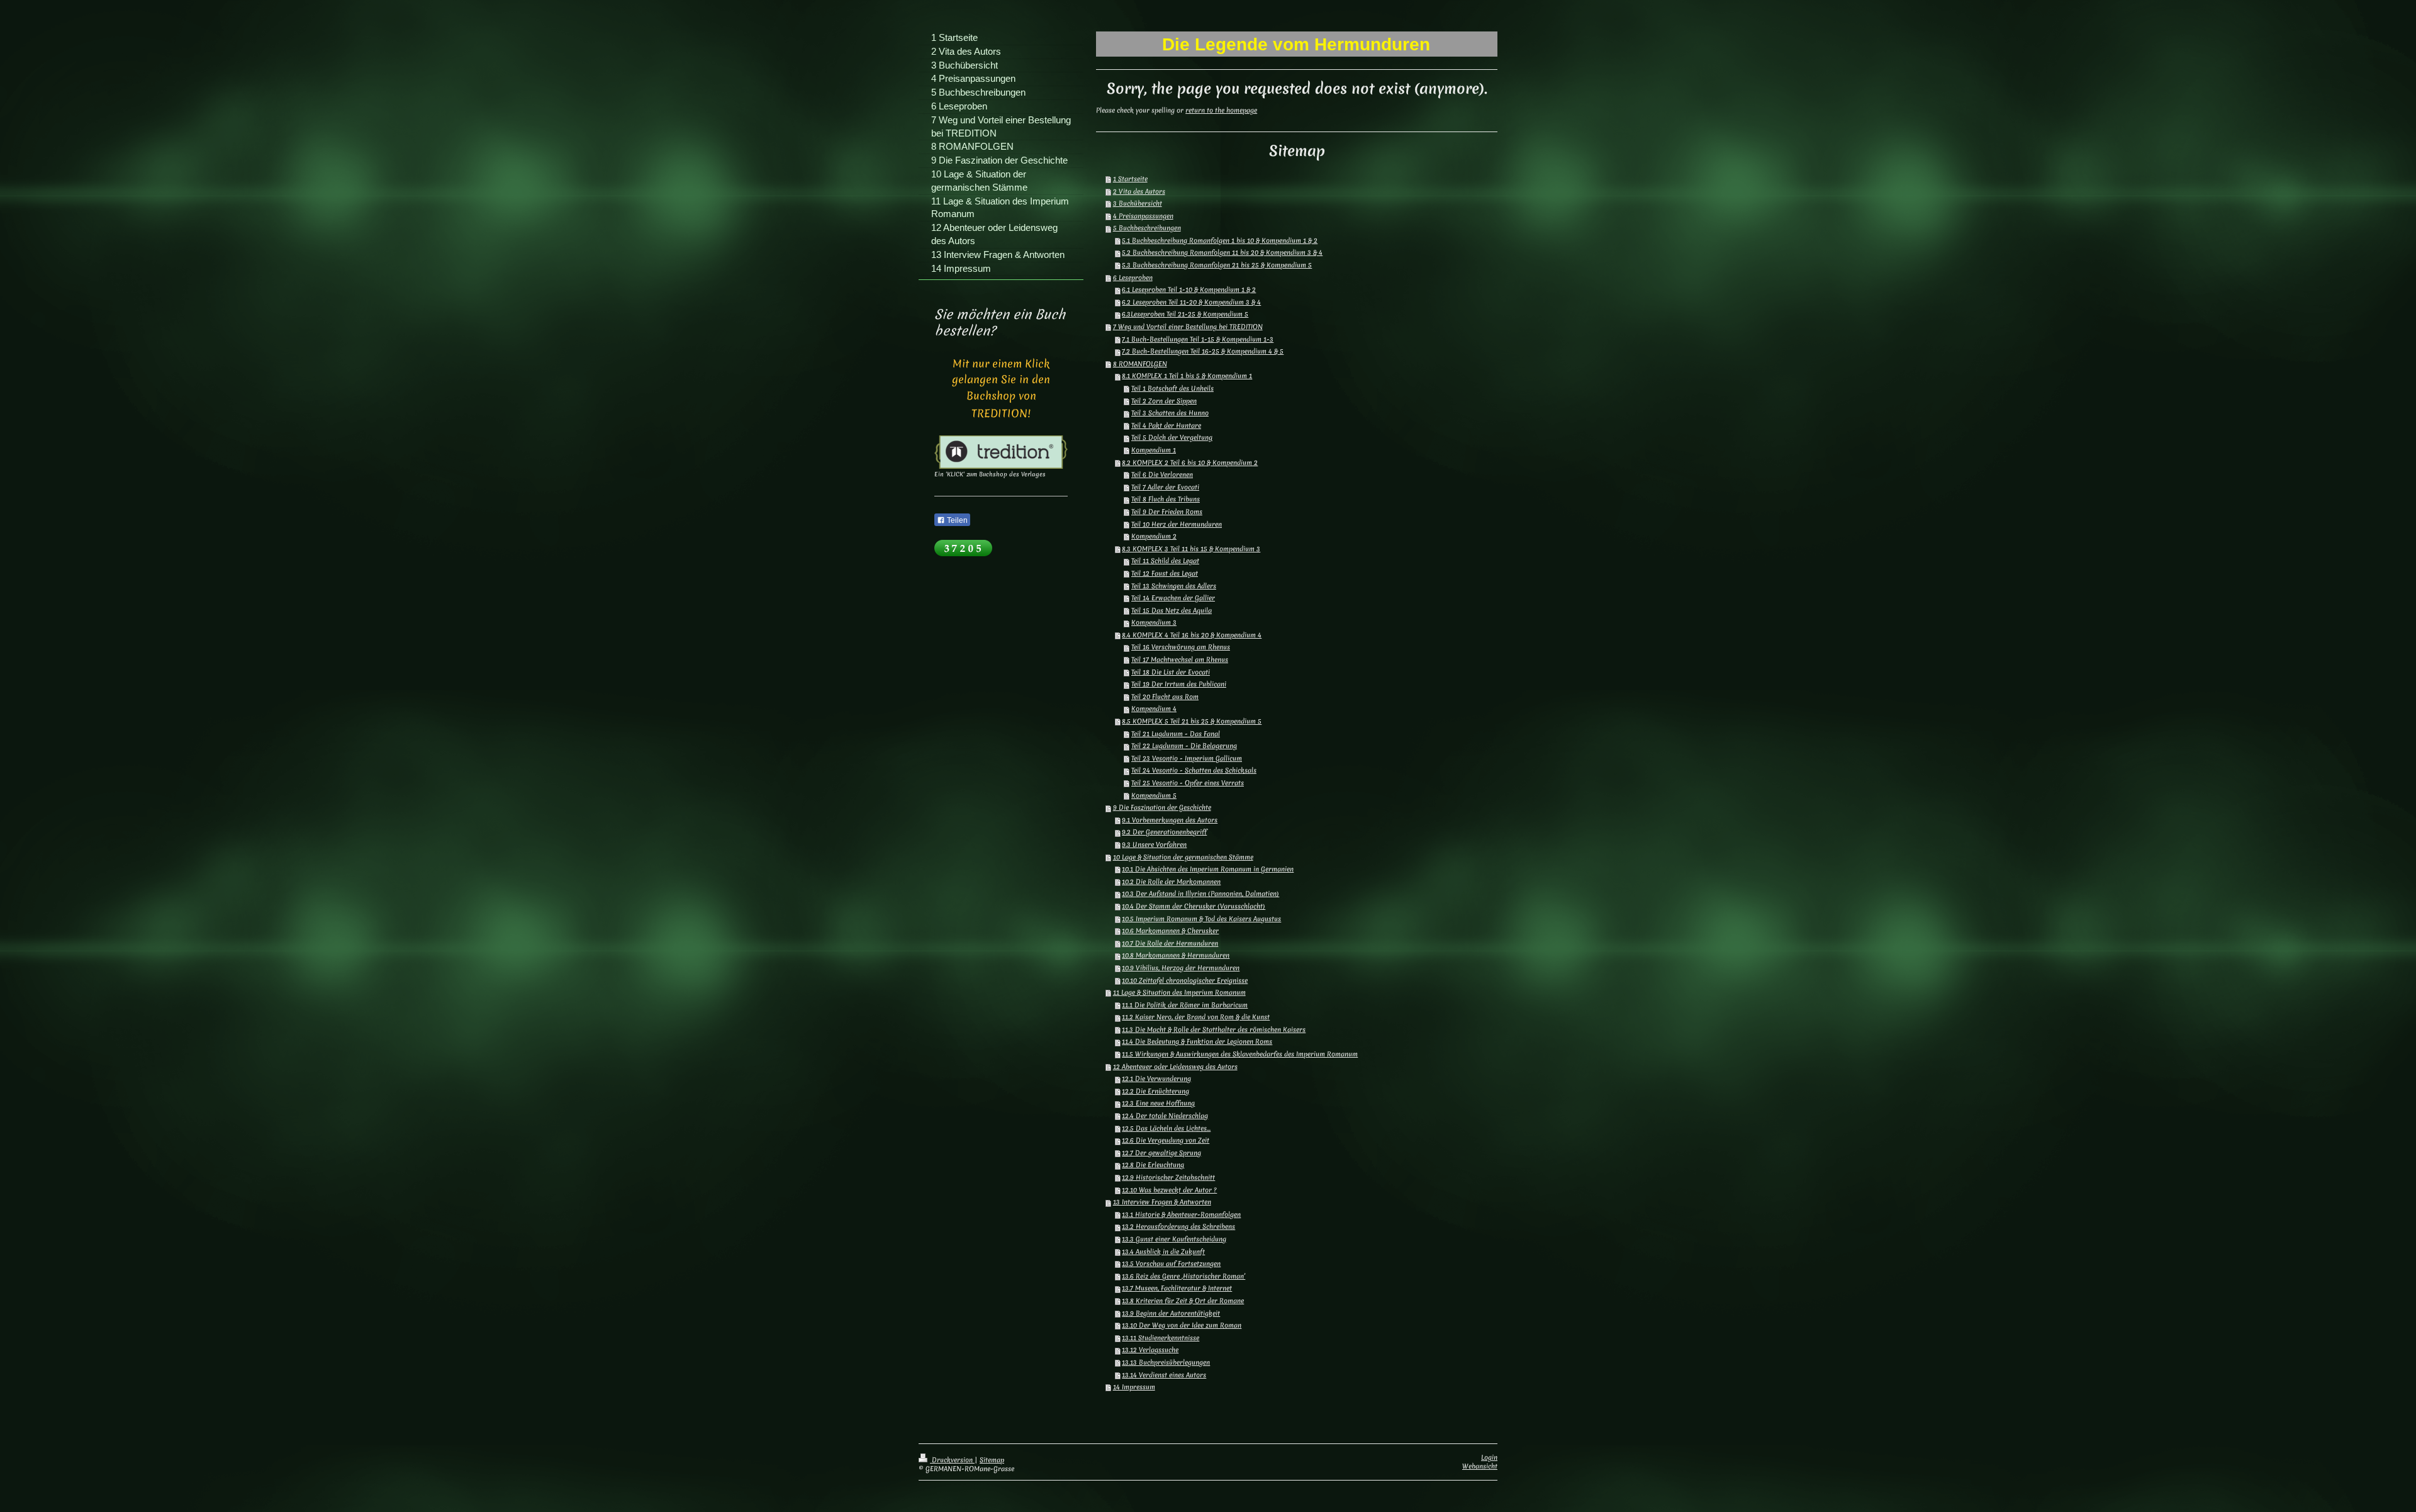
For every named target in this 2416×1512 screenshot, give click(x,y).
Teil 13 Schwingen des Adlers (1174, 586)
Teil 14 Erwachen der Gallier (1173, 598)
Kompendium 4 (1154, 708)
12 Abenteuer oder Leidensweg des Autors (1175, 1067)
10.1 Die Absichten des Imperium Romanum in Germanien (1208, 869)
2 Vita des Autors (1139, 191)
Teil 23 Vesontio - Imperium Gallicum (1187, 758)
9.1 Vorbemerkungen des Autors (1170, 820)
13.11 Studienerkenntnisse (1160, 1338)
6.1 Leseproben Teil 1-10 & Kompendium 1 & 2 (1189, 289)
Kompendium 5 (1154, 795)
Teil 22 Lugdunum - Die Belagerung (1184, 746)
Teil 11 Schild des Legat (1165, 561)
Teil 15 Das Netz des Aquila (1172, 610)
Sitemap (992, 1460)
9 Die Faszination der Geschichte (1162, 807)
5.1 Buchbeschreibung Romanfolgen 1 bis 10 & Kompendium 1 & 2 (1220, 240)
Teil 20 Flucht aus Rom (1165, 697)
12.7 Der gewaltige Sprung (1161, 1153)
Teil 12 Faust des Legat (1165, 573)
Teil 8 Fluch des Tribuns (1166, 499)
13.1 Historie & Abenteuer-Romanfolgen (1181, 1214)
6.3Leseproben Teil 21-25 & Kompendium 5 (1185, 314)
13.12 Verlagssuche (1150, 1350)
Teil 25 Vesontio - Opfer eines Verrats (1188, 783)
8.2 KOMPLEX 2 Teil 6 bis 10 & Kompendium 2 (1190, 462)
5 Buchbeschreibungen (1147, 228)
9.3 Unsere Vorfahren (1154, 844)
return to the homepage (1221, 110)
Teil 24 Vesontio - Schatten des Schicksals (1194, 770)
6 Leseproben (1133, 277)
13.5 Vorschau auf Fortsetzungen (1171, 1263)
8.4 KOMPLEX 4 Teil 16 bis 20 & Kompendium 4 (1192, 635)
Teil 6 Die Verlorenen (1162, 474)
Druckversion (952, 1460)
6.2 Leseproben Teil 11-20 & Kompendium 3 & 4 (1191, 302)
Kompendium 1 (1154, 450)
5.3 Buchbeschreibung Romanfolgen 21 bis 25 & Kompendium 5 (1217, 265)
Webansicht (1480, 1466)
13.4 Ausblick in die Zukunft (1163, 1252)
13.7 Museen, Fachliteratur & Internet (1177, 1288)
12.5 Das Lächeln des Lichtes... (1166, 1128)
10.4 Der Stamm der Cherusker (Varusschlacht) (1194, 906)
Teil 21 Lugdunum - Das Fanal (1176, 734)
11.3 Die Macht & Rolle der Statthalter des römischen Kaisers (1214, 1029)
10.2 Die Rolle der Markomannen (1171, 882)
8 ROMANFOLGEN (1140, 364)
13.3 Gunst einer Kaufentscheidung (1174, 1239)
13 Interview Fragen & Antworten (1162, 1202)
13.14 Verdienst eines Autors (1164, 1375)
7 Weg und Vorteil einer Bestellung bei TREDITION (1188, 327)
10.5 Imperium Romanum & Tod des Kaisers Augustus (1201, 919)
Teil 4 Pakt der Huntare (1166, 425)
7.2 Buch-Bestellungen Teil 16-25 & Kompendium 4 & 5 (1203, 351)
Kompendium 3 (1154, 622)
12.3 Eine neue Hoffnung (1158, 1103)
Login (1489, 1457)
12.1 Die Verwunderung (1156, 1078)
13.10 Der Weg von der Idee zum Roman (1182, 1325)
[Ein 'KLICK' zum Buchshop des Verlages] (1001, 452)
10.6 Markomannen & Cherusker (1170, 931)
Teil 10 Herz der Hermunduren (1177, 524)
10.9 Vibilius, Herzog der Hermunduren (1181, 968)
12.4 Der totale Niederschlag (1165, 1116)
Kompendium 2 (1154, 536)
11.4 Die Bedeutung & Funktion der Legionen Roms (1197, 1041)
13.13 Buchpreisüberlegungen (1166, 1362)
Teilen (956, 520)
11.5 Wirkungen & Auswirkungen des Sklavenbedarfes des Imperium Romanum (1240, 1054)
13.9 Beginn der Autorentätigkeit (1171, 1313)
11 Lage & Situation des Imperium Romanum (1179, 992)
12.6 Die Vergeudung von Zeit (1166, 1140)
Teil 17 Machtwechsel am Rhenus (1180, 659)
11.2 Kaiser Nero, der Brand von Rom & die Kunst (1196, 1017)
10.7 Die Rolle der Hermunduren (1170, 943)
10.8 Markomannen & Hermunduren (1176, 955)
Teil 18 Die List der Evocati (1171, 672)
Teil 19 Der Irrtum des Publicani (1179, 684)
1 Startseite (1130, 179)
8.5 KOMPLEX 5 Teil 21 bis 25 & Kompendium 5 (1192, 721)
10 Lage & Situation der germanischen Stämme (1183, 857)
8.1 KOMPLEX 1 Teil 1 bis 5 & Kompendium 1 (1187, 376)
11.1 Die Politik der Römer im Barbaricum (1185, 1005)
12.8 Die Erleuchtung (1153, 1165)
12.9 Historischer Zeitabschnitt (1168, 1177)
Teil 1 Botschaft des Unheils (1172, 388)
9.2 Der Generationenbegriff (1164, 832)
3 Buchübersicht (1138, 203)
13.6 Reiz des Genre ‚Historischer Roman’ (1183, 1276)
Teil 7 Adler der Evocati (1165, 487)
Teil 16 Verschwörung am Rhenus (1181, 647)
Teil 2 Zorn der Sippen (1164, 401)
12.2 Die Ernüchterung (1155, 1091)
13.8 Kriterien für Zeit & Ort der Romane (1183, 1301)
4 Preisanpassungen (1143, 216)
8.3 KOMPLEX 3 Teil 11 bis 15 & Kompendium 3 (1191, 549)
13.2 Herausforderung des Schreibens (1178, 1226)
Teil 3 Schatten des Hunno (1170, 413)
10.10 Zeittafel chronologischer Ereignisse (1185, 980)
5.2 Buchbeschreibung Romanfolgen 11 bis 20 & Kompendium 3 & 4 (1222, 252)
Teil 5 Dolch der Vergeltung (1172, 437)
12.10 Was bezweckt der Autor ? (1169, 1190)
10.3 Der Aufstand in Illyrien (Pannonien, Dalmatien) (1200, 893)
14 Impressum (1134, 1387)
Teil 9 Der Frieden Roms (1167, 512)
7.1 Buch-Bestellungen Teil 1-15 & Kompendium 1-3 (1198, 339)
